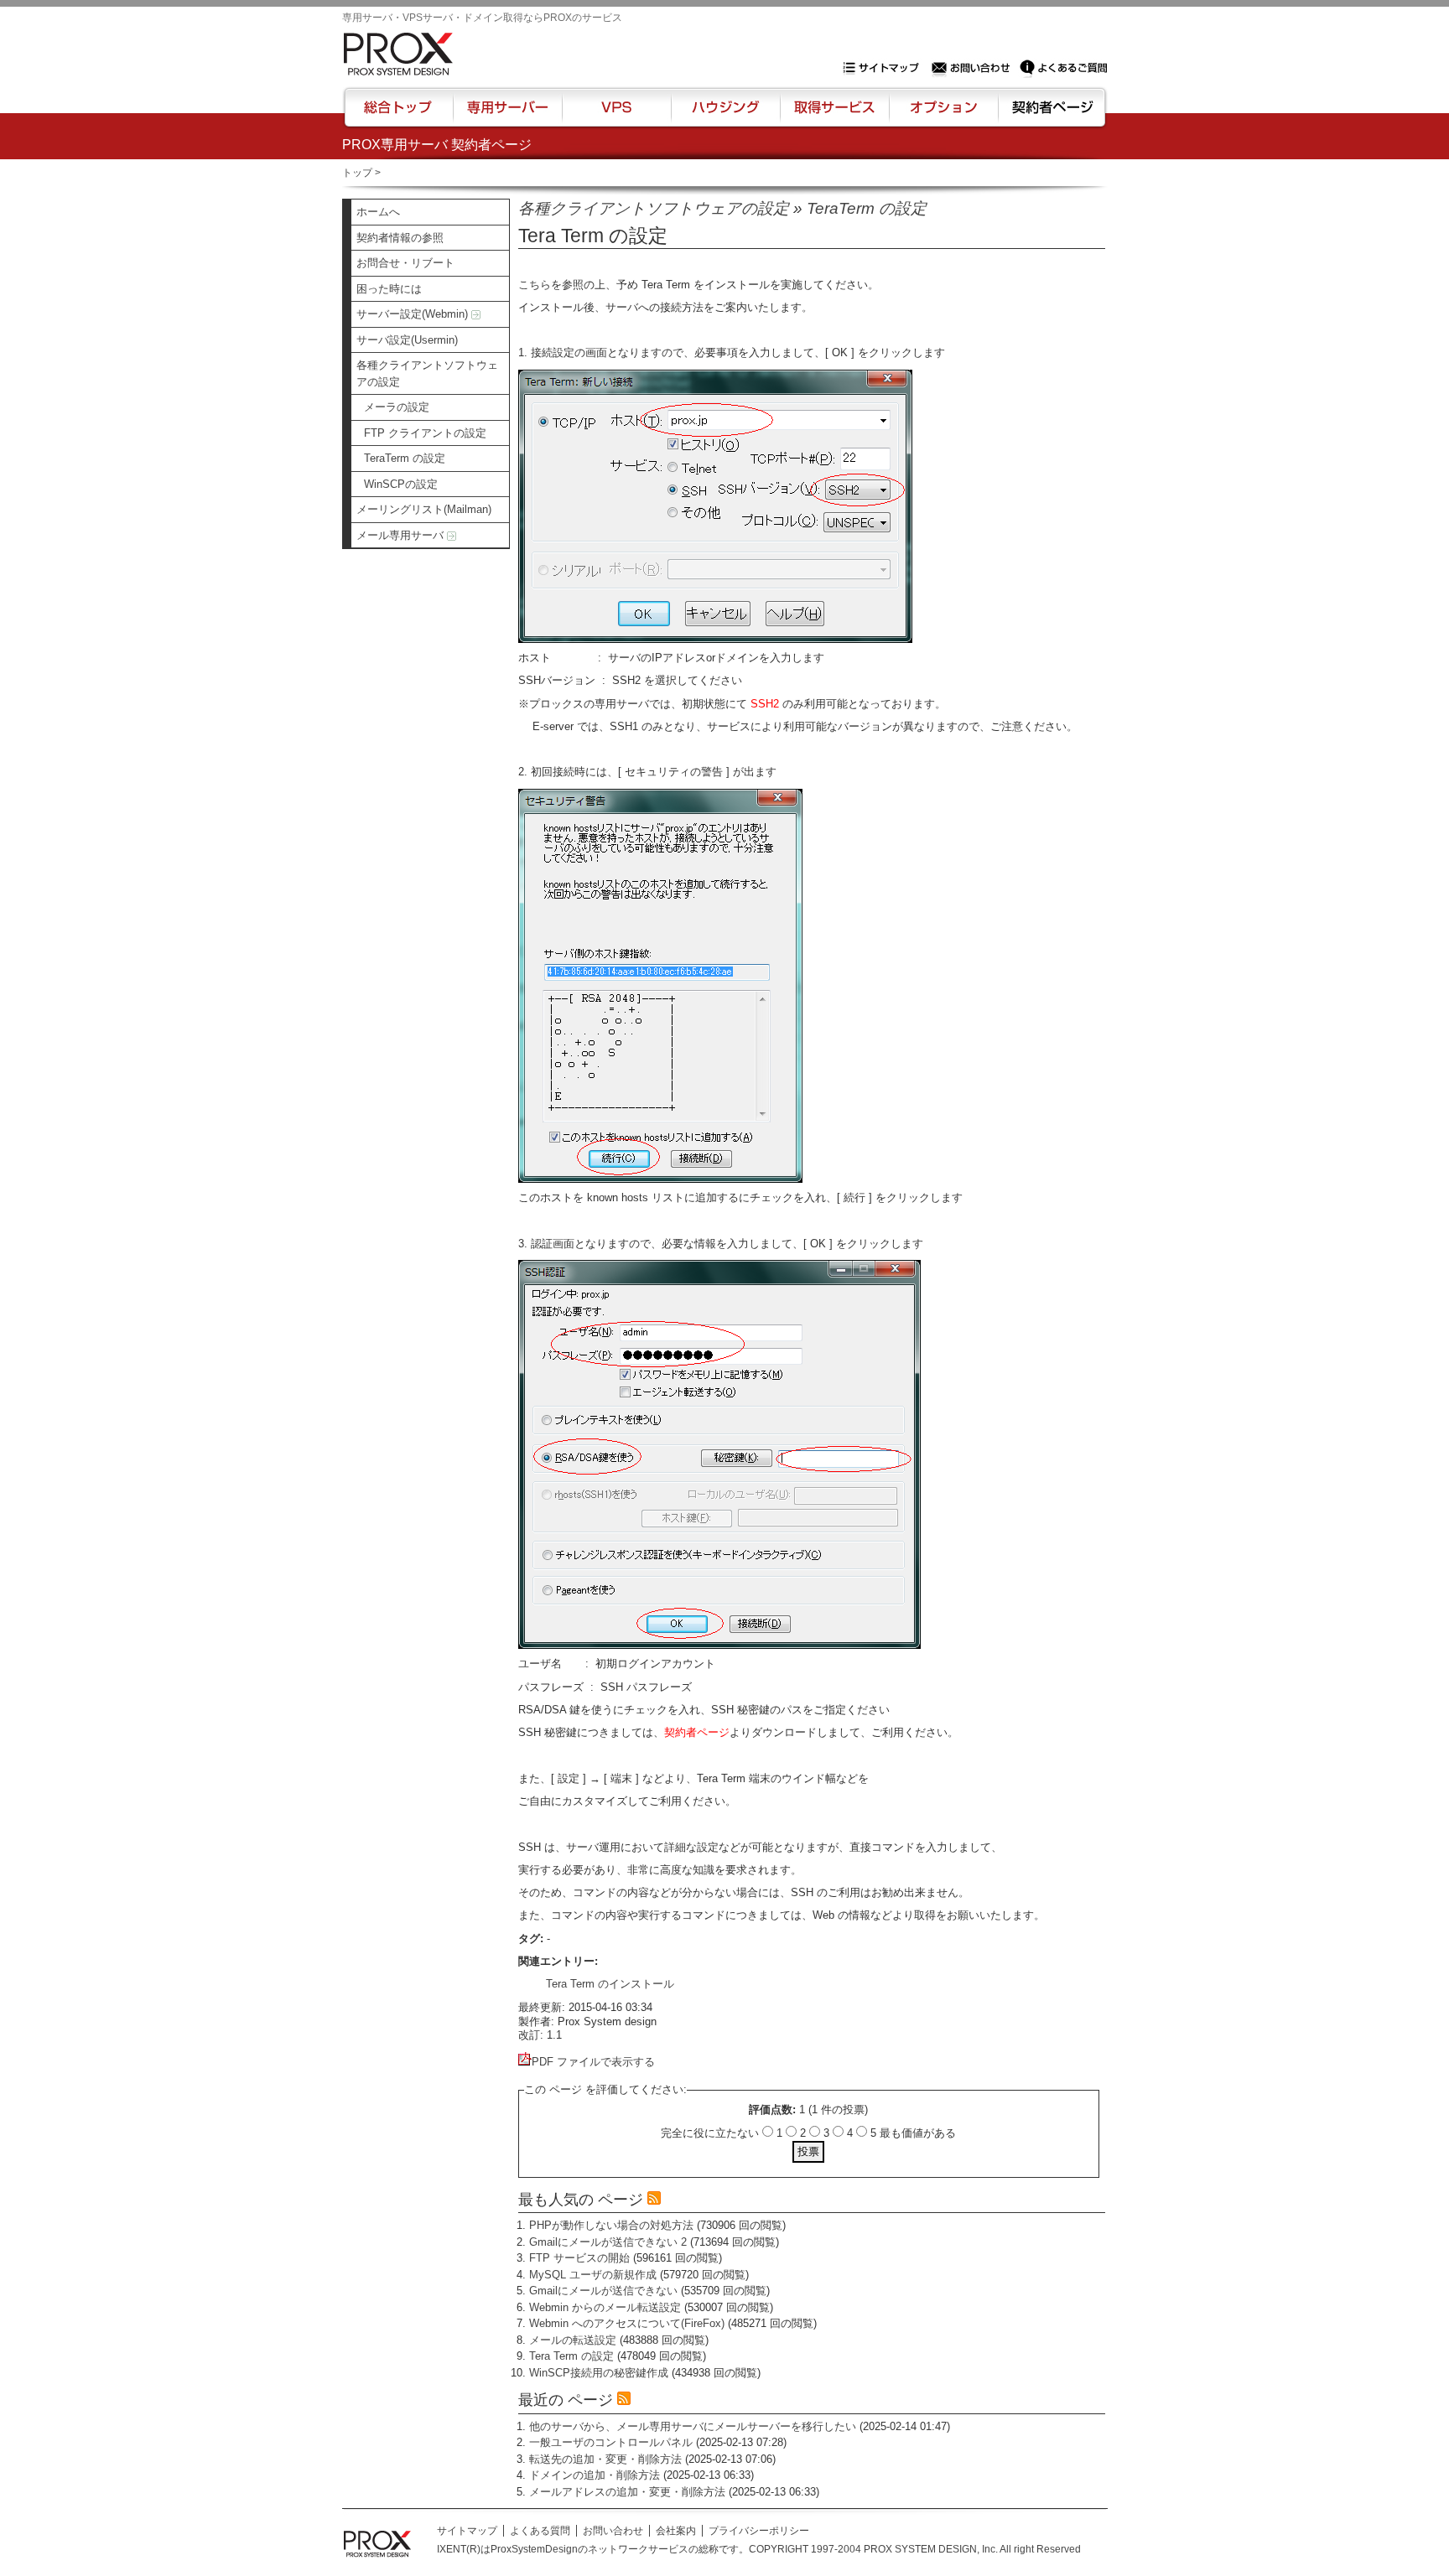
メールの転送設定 (573, 2340)
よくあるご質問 (1063, 68)
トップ (357, 173)
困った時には (389, 289)
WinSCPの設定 (401, 484)
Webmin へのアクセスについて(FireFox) (627, 2323)
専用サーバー (507, 115)
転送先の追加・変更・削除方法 (605, 2459)
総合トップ (399, 115)
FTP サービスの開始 (579, 2258)
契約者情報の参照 (400, 238)
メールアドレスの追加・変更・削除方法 (627, 2492)
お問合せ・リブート (405, 263)
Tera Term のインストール (610, 1984)
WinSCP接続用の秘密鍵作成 (599, 2373)
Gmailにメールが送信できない (603, 2291)
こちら (535, 285)
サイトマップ (885, 68)
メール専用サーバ (402, 535)
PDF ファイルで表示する (593, 2062)
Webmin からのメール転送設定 (605, 2307)
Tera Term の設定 (571, 2356)
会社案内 (676, 2531)
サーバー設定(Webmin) (414, 314)
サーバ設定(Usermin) (407, 340)
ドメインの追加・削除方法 (595, 2475)
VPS (616, 115)
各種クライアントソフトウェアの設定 (427, 373)
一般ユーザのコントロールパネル (611, 2442)
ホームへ (378, 212)
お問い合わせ (973, 68)
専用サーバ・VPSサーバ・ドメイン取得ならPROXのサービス (482, 18)
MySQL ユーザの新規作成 (593, 2275)
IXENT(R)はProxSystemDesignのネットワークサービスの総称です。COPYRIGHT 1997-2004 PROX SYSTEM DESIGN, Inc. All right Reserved (759, 2549)
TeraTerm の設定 (405, 458)
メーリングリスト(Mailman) (424, 509)
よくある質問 (540, 2531)
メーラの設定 (397, 407)
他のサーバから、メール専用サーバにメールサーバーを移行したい (693, 2426)
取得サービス (833, 115)
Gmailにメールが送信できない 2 (608, 2242)
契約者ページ (1050, 115)
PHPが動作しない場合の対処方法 (611, 2225)
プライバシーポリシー (759, 2531)
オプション (943, 115)
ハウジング (724, 115)
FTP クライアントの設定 (425, 433)
